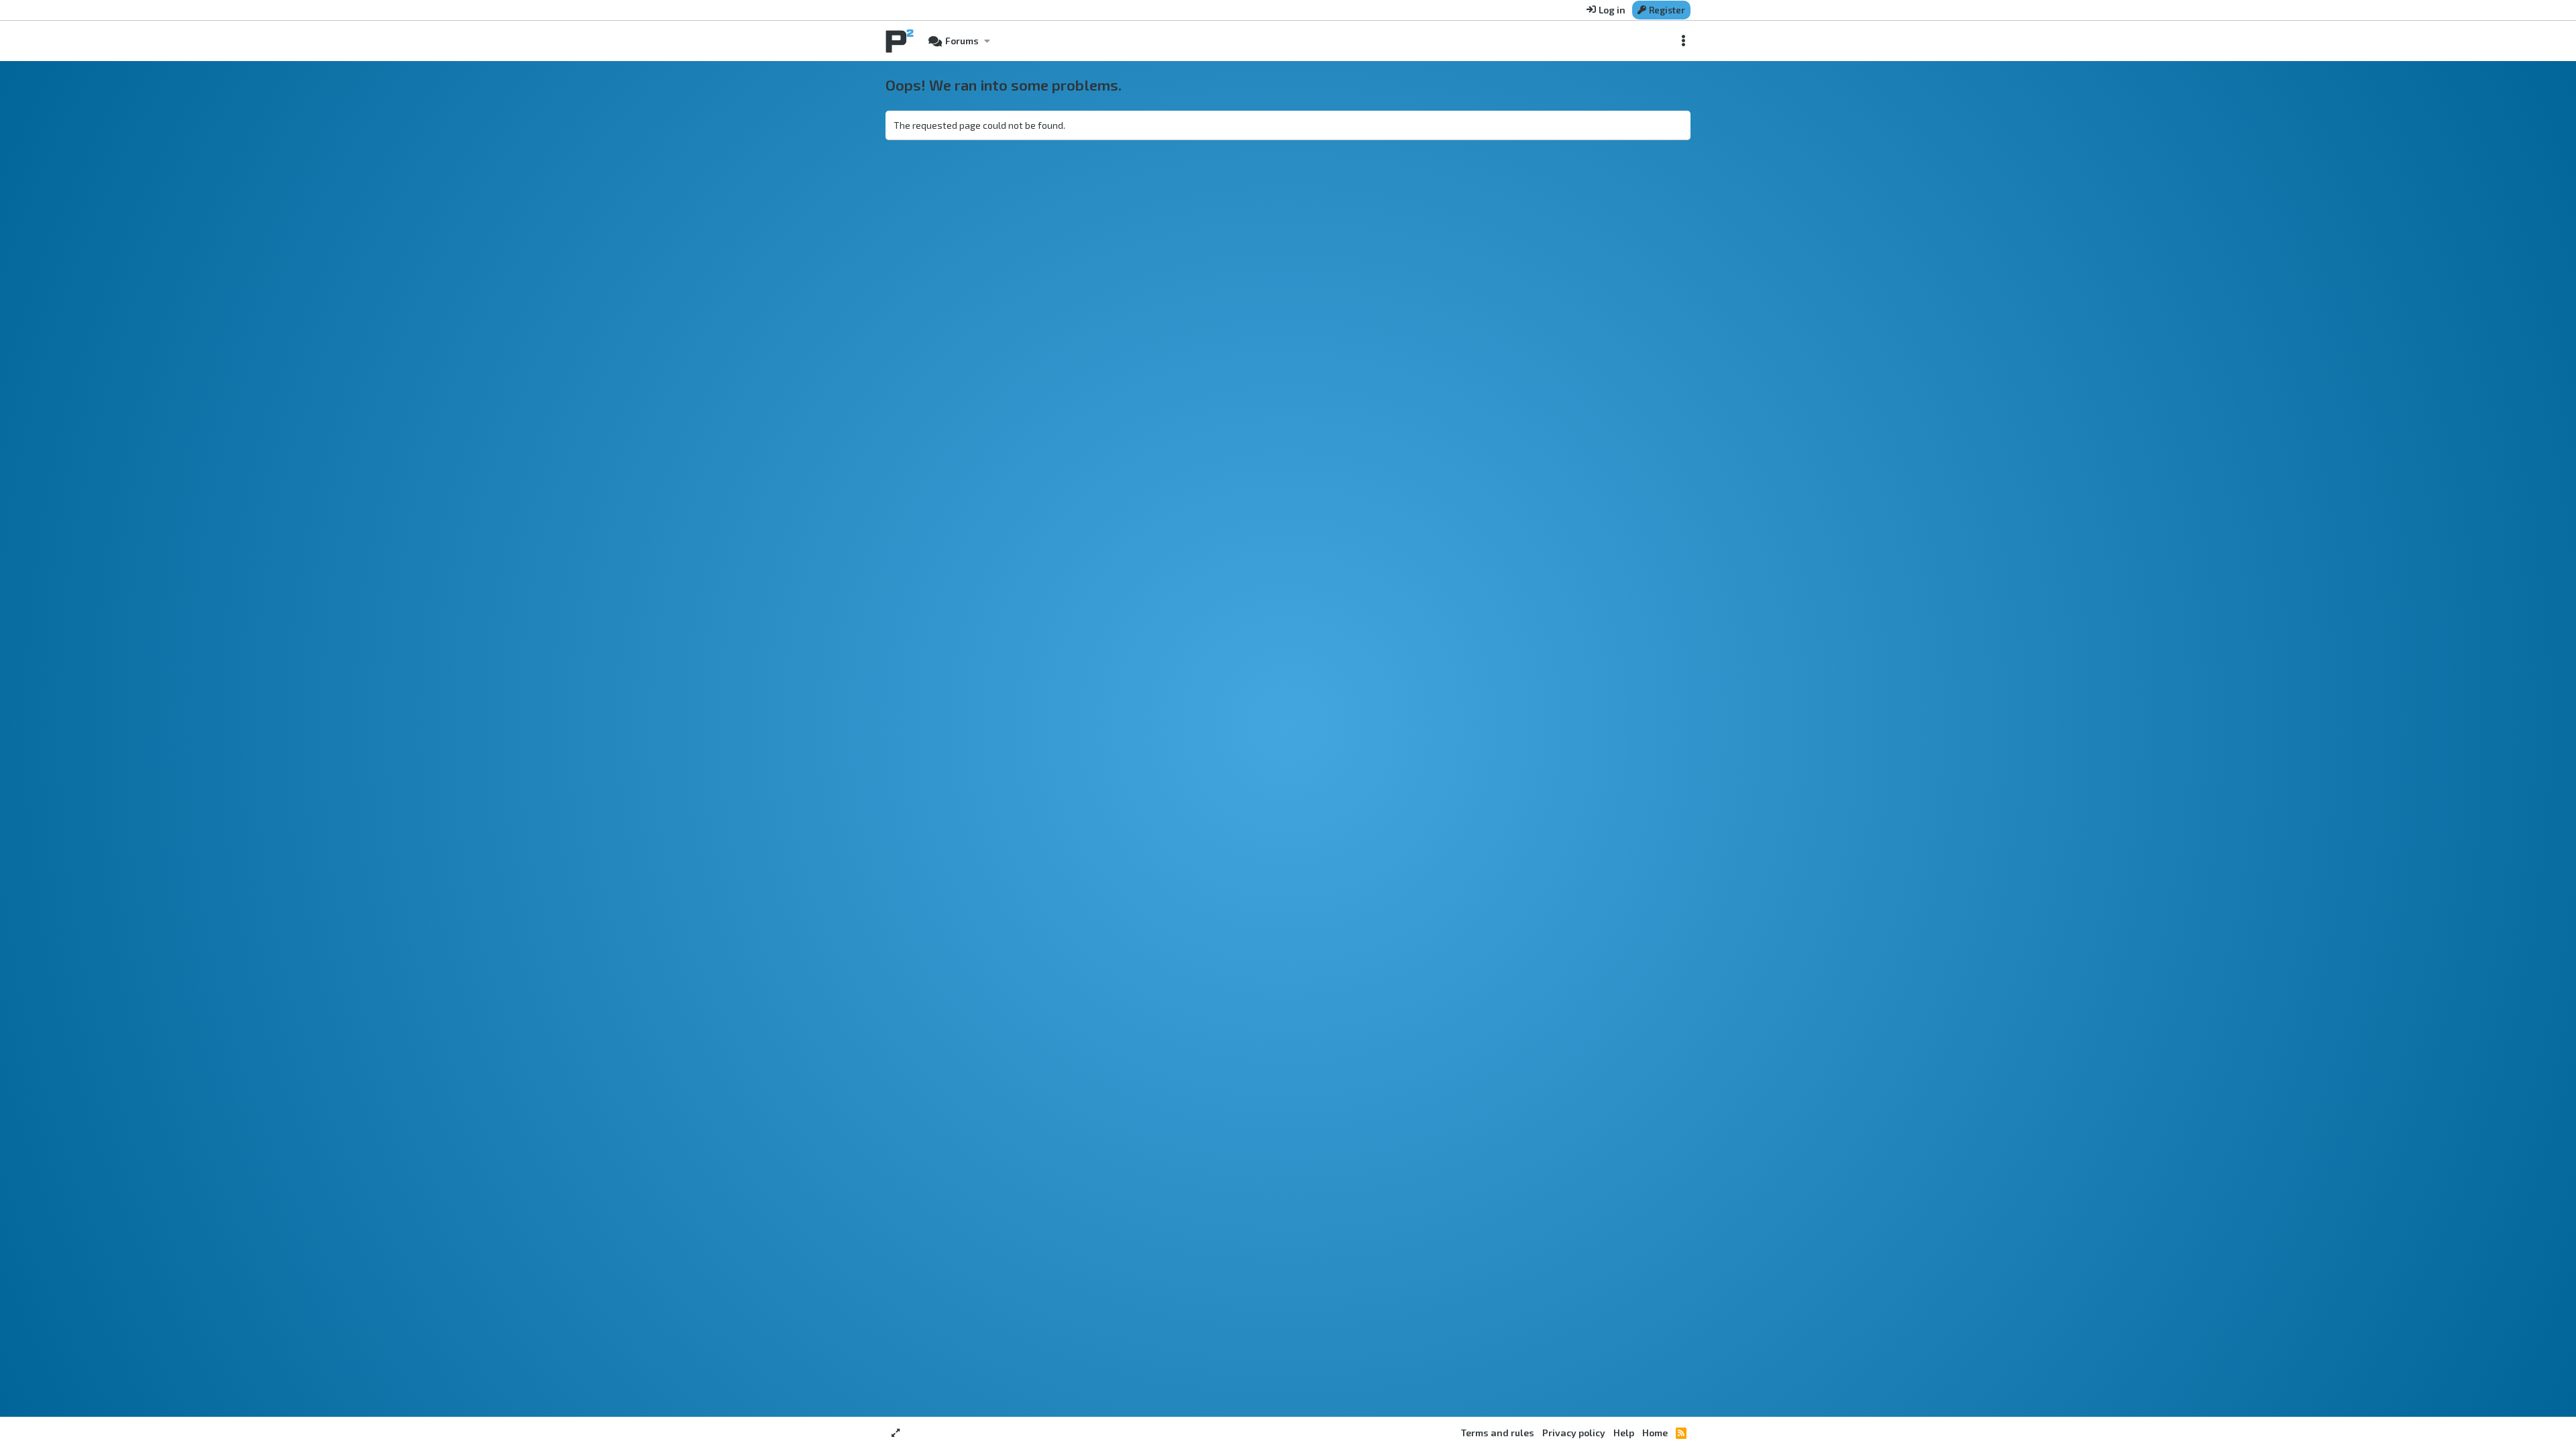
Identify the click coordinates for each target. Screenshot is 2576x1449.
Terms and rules (1498, 1433)
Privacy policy (1574, 1433)
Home (1655, 1433)
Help (1624, 1433)
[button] (987, 41)
